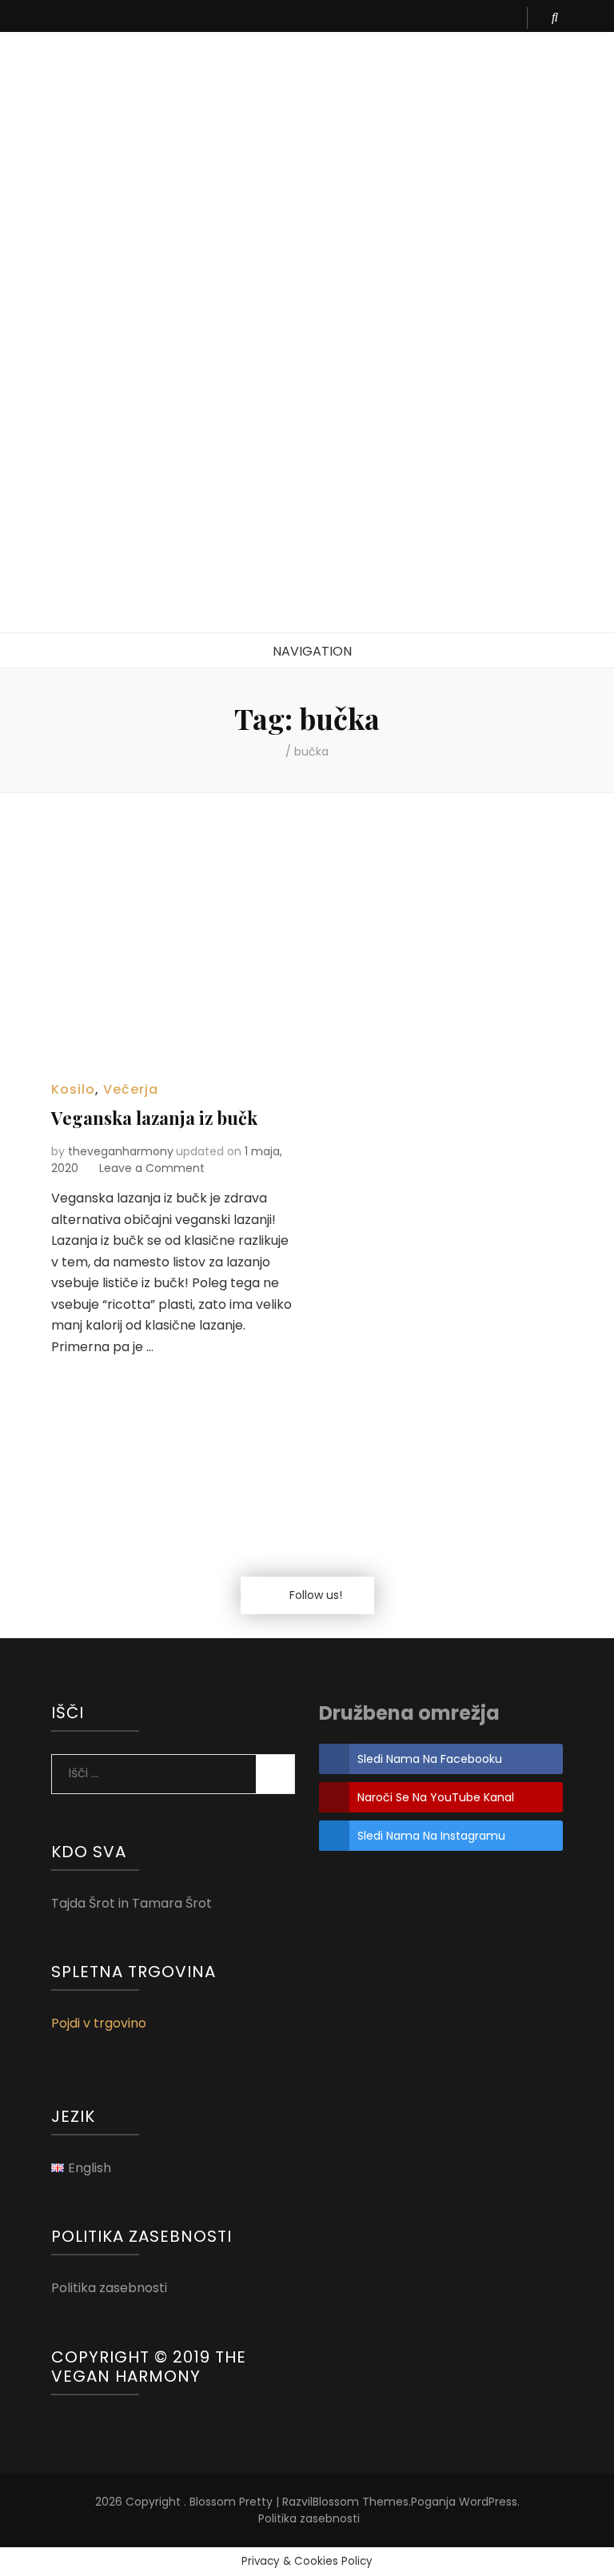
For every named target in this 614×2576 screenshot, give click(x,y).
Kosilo (73, 1089)
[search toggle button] (555, 18)
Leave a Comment (152, 1168)
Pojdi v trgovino (99, 2023)
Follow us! (316, 1595)
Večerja (131, 1089)
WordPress (488, 2502)
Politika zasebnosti (109, 2288)
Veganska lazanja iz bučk (154, 1118)
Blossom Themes (361, 2502)
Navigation (312, 651)
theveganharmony (121, 1151)
